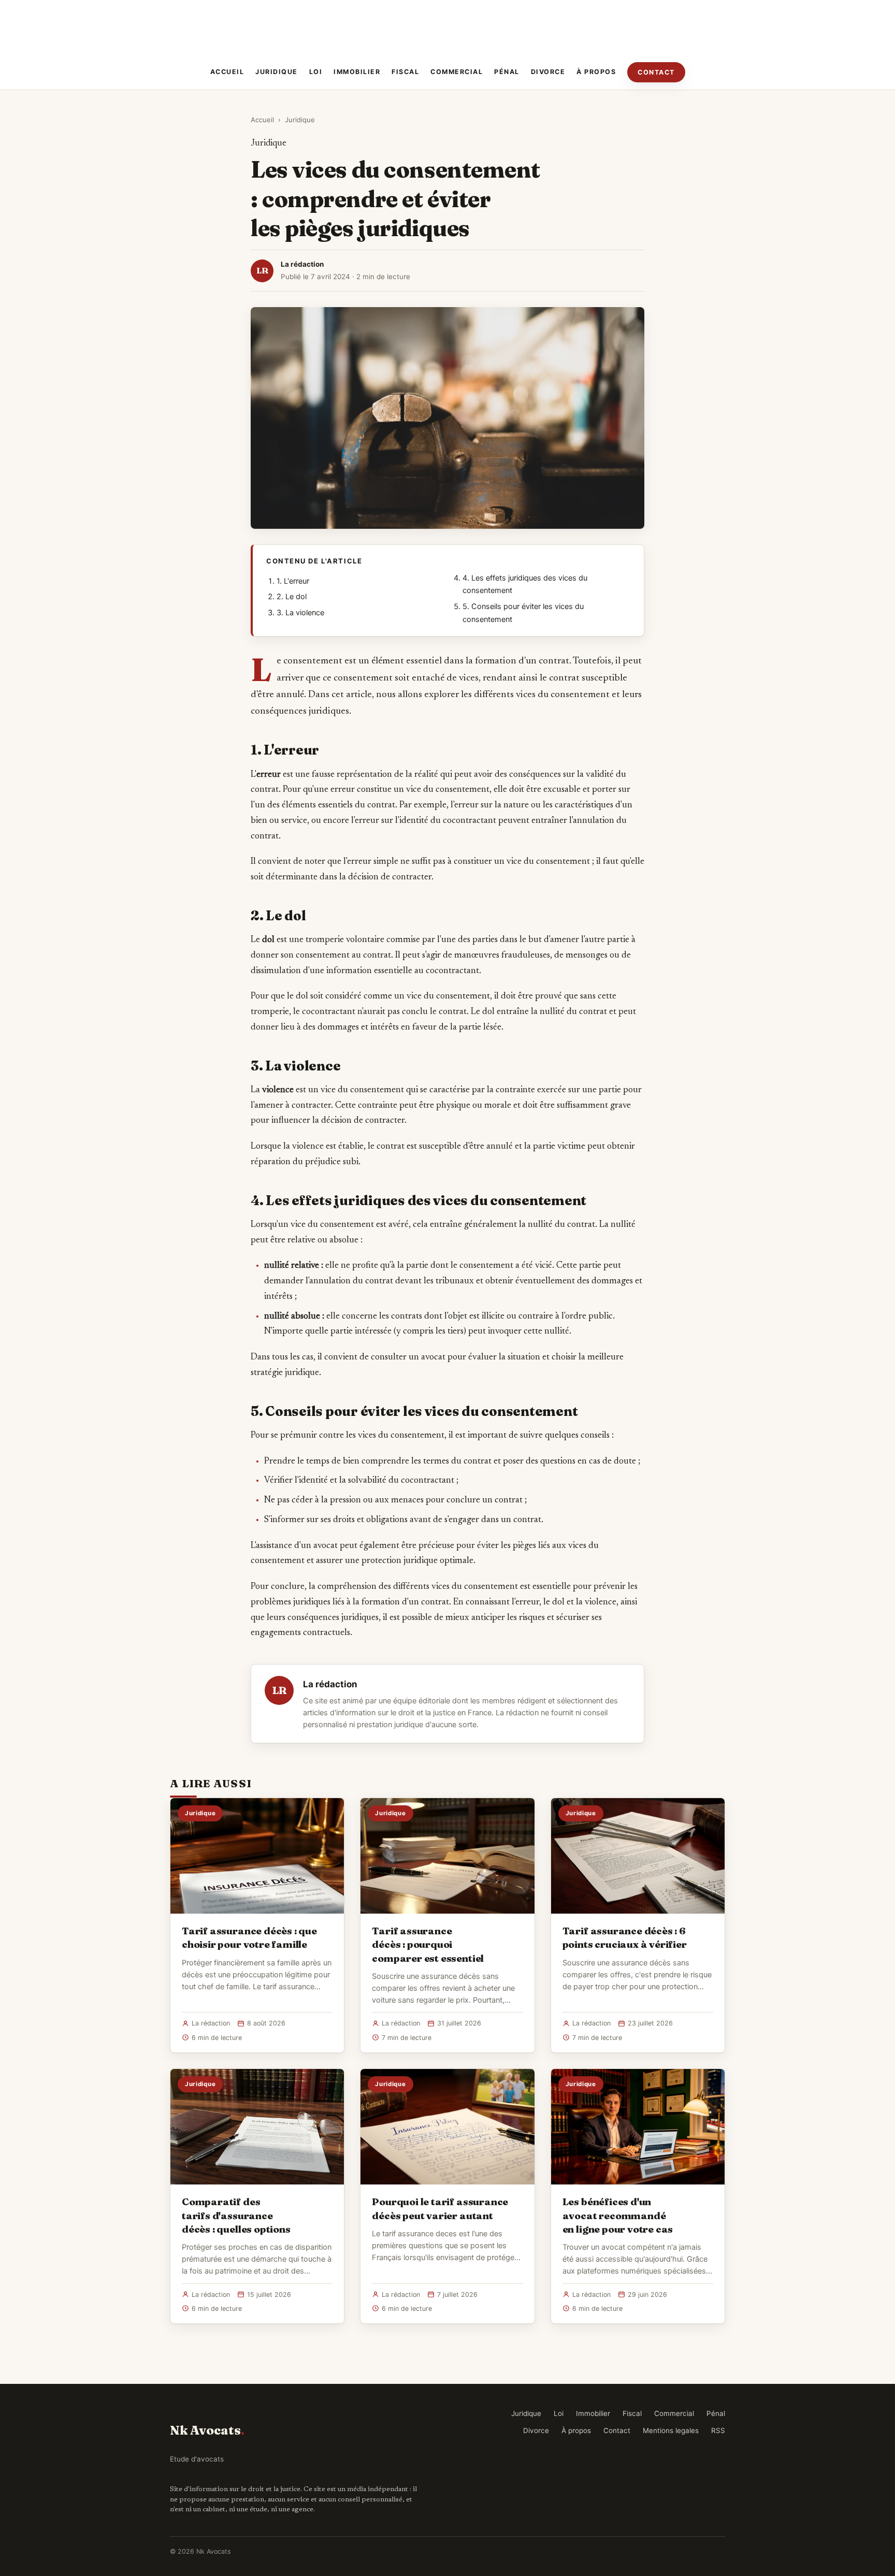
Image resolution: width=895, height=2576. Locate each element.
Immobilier (357, 72)
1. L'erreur (293, 581)
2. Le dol (292, 597)
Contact (656, 72)
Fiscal (405, 72)
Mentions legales (671, 2430)
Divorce (548, 72)
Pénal (507, 72)
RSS (718, 2430)
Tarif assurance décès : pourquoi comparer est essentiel (428, 1944)
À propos (596, 72)
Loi (316, 72)
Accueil (227, 72)
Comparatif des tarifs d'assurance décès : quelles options (236, 2215)
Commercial (457, 72)
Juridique (277, 72)
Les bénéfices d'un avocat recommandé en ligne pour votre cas (618, 2215)
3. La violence (300, 613)
